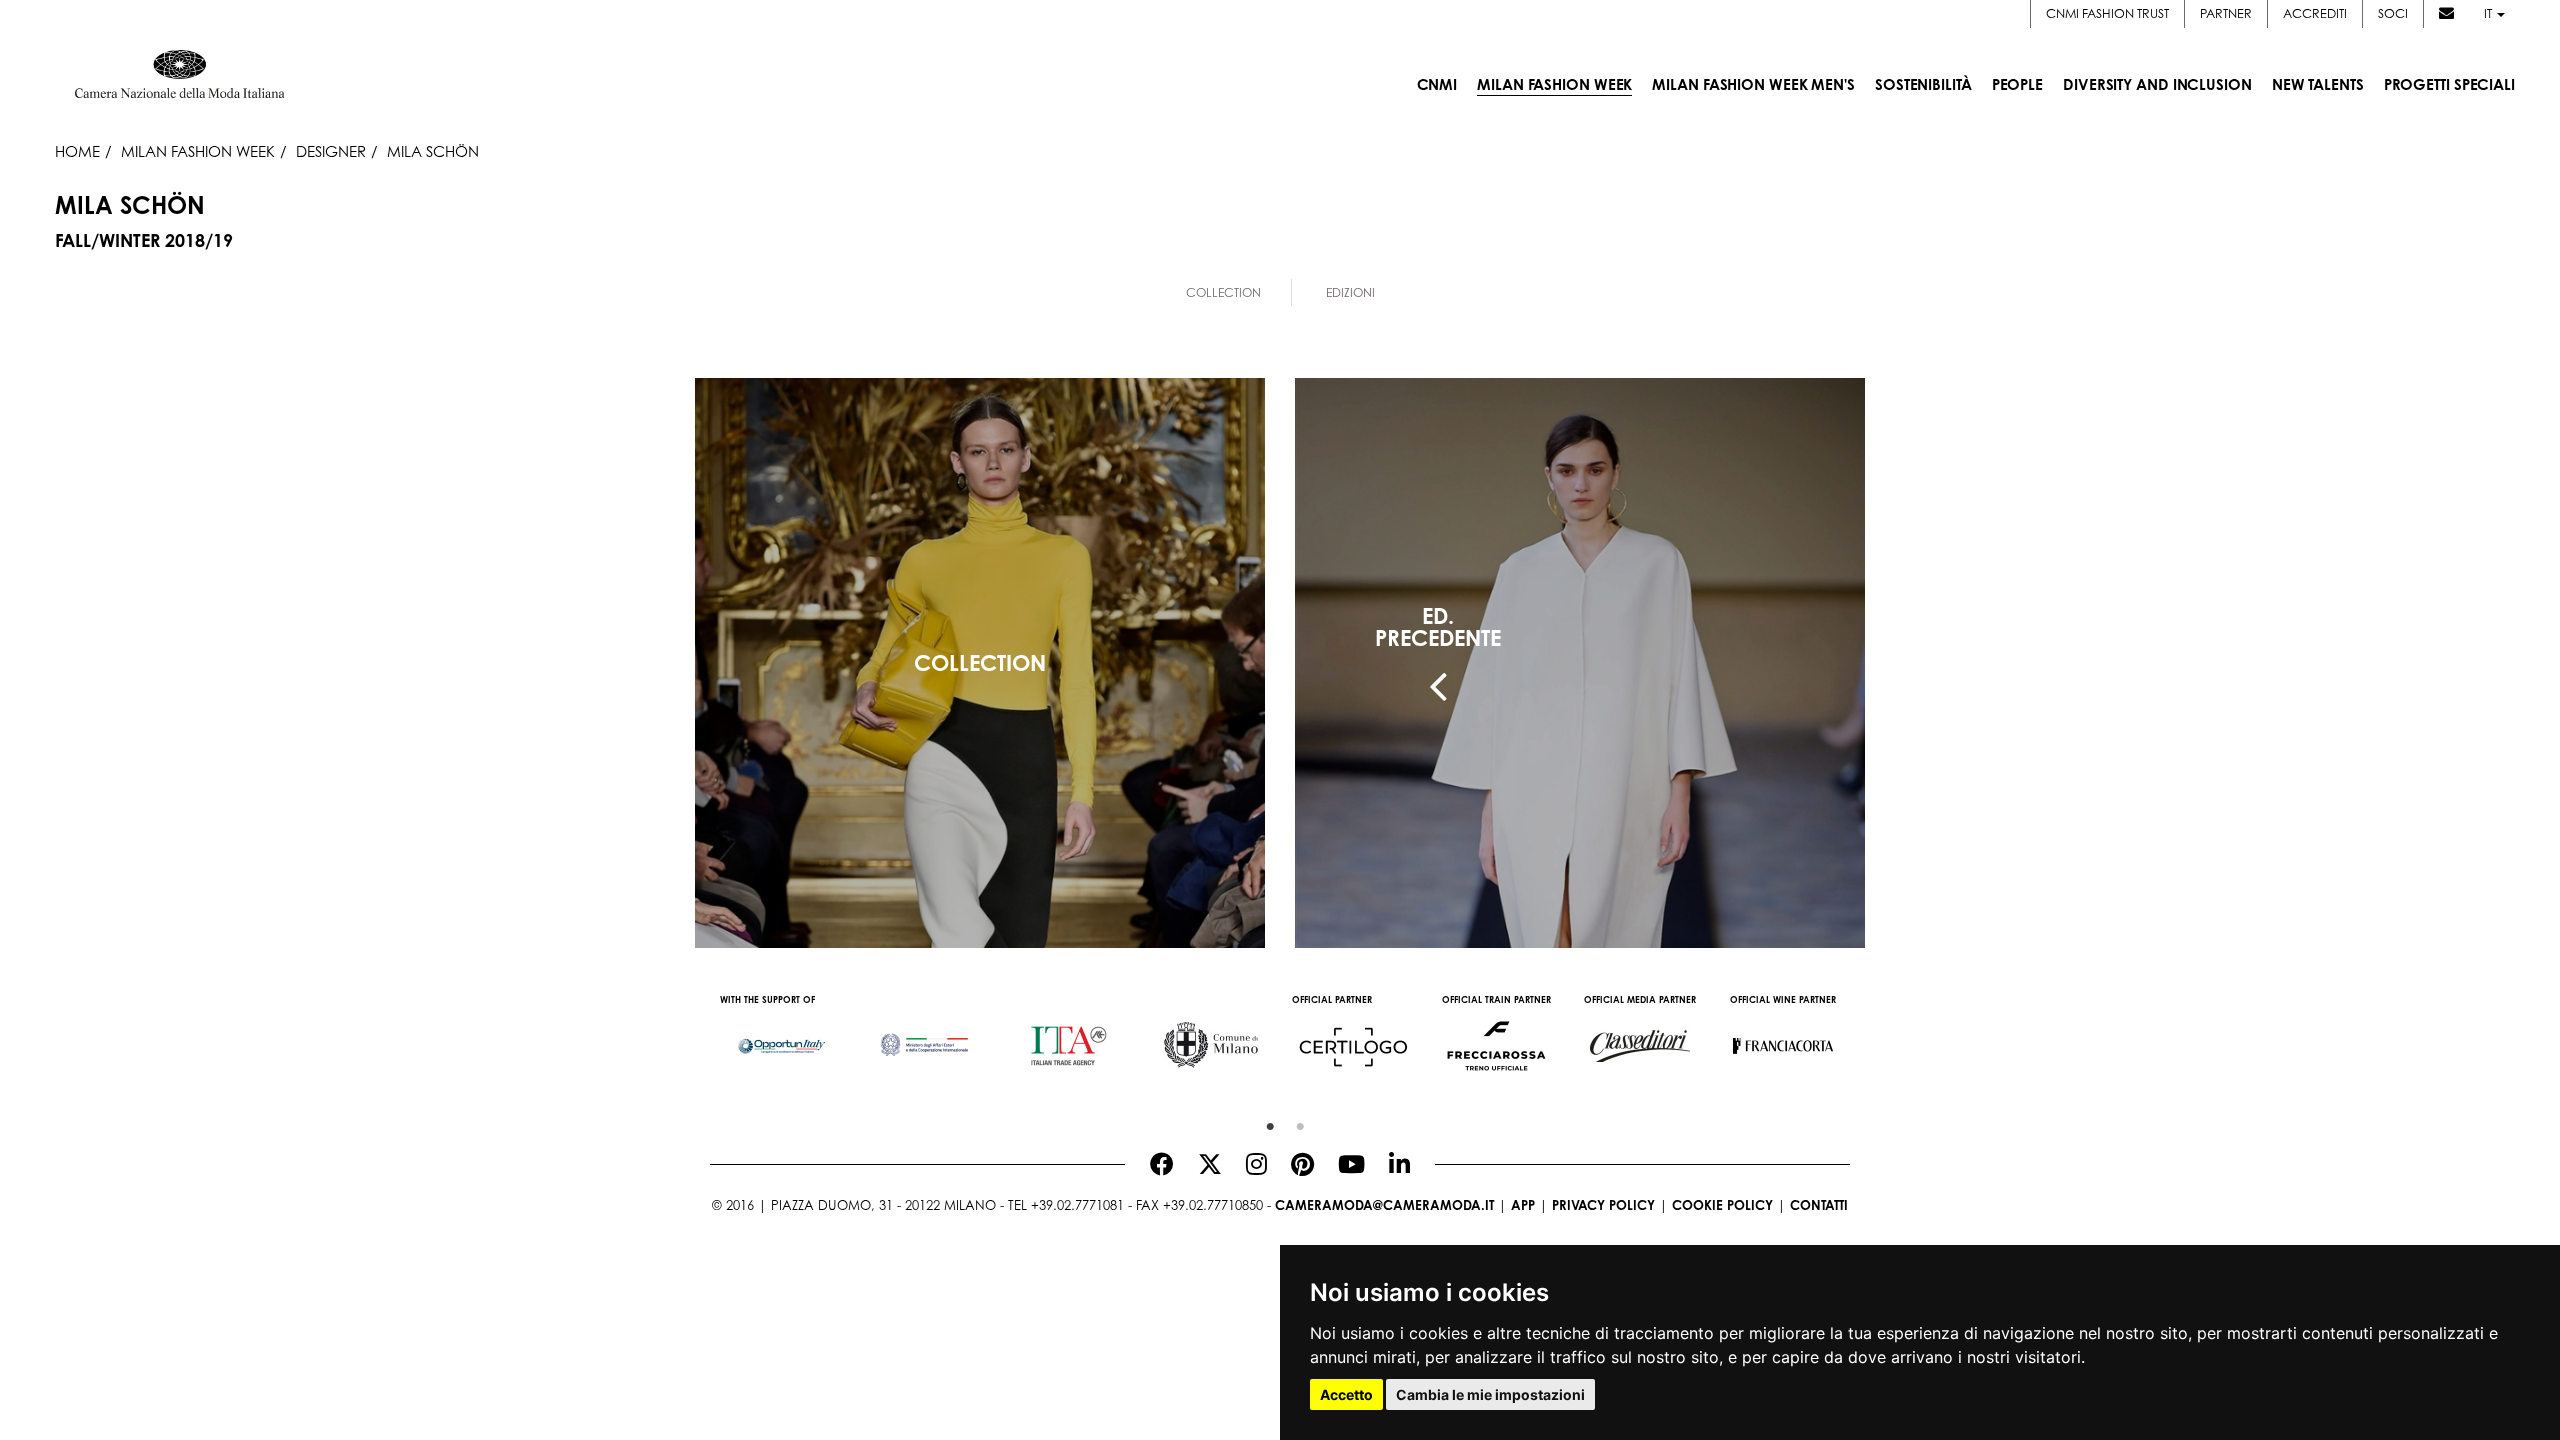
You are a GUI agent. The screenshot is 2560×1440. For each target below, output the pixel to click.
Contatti (1819, 1205)
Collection (1223, 292)
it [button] (2489, 13)
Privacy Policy (1603, 1205)
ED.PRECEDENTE (1438, 627)
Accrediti (2315, 13)
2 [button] (1295, 1122)
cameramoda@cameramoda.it (1384, 1205)
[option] (781, 1036)
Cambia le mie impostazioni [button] (1490, 1394)
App (1523, 1205)
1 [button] (1265, 1122)
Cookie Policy (1722, 1205)
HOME (77, 151)
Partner (2226, 13)
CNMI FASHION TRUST (2107, 13)
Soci (2393, 13)
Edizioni (1350, 292)
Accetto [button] (1346, 1394)
